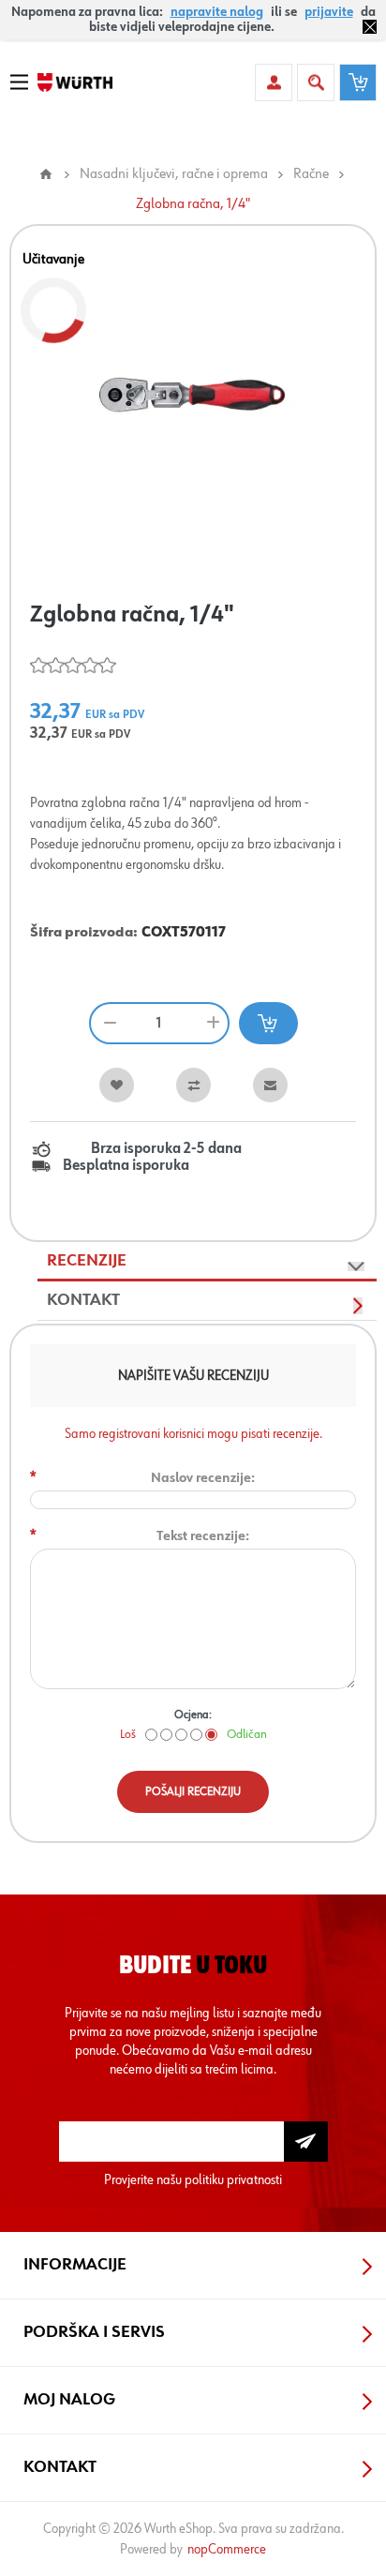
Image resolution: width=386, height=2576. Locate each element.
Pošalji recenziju (193, 1792)
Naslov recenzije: (203, 1478)
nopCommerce (227, 2549)
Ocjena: (193, 1715)
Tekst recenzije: (203, 1536)
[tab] (207, 1262)
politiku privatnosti (233, 2180)
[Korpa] (358, 82)
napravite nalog (217, 12)
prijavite (329, 12)
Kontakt (83, 1300)
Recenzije (87, 1261)
